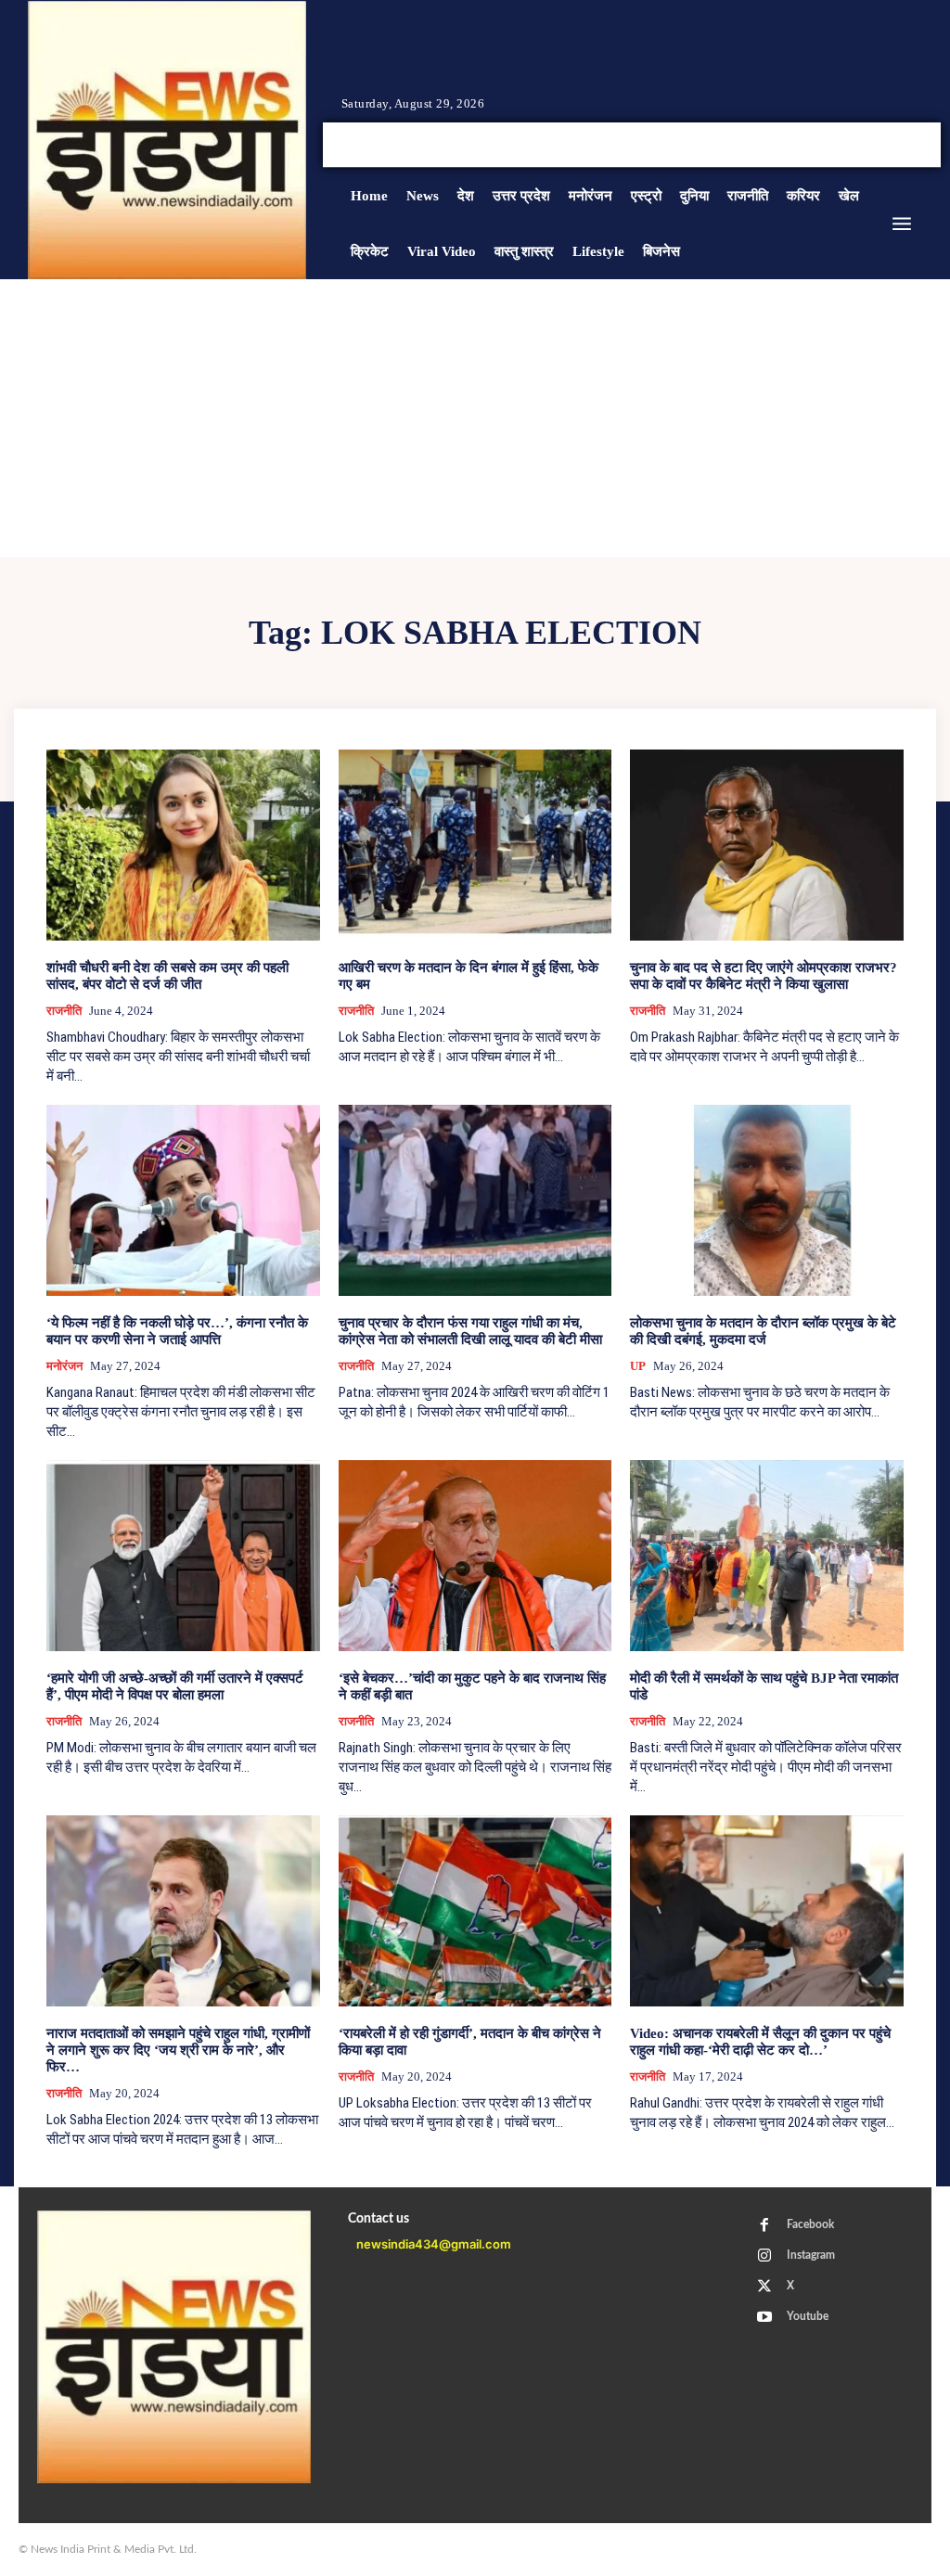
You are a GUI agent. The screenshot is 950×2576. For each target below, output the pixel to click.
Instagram (811, 2255)
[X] (889, 145)
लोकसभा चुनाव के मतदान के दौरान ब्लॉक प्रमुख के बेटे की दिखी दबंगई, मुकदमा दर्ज (763, 1331)
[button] (777, 145)
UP (638, 1366)
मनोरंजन (64, 1366)
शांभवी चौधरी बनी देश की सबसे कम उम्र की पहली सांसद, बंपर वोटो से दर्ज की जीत (167, 976)
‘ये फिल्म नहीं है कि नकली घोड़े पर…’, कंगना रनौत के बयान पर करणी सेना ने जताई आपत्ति (177, 1331)
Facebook (810, 2224)
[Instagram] (867, 145)
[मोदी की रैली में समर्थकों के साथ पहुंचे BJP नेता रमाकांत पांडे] (767, 1556)
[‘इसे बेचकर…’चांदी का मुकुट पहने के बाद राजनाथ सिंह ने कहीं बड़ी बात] (475, 1556)
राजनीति (64, 1011)
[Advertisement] (475, 418)
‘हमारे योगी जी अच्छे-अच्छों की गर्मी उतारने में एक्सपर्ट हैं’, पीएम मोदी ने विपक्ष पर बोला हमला (175, 1686)
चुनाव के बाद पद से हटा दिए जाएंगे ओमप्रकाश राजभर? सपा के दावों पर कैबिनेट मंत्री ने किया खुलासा (764, 976)
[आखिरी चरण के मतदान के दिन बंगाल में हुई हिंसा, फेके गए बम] (475, 845)
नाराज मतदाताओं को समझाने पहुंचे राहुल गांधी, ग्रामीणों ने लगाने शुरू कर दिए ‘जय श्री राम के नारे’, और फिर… (178, 2050)
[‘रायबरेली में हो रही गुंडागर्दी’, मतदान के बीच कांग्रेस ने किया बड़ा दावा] (475, 1911)
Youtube (808, 2316)
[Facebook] (844, 145)
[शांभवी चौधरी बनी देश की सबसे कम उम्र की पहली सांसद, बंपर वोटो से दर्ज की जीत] (183, 845)
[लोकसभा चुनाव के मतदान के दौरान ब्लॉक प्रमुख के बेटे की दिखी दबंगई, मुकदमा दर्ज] (767, 1200)
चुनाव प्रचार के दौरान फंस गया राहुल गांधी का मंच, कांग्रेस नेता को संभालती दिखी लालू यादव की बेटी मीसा (470, 1331)
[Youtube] (911, 145)
